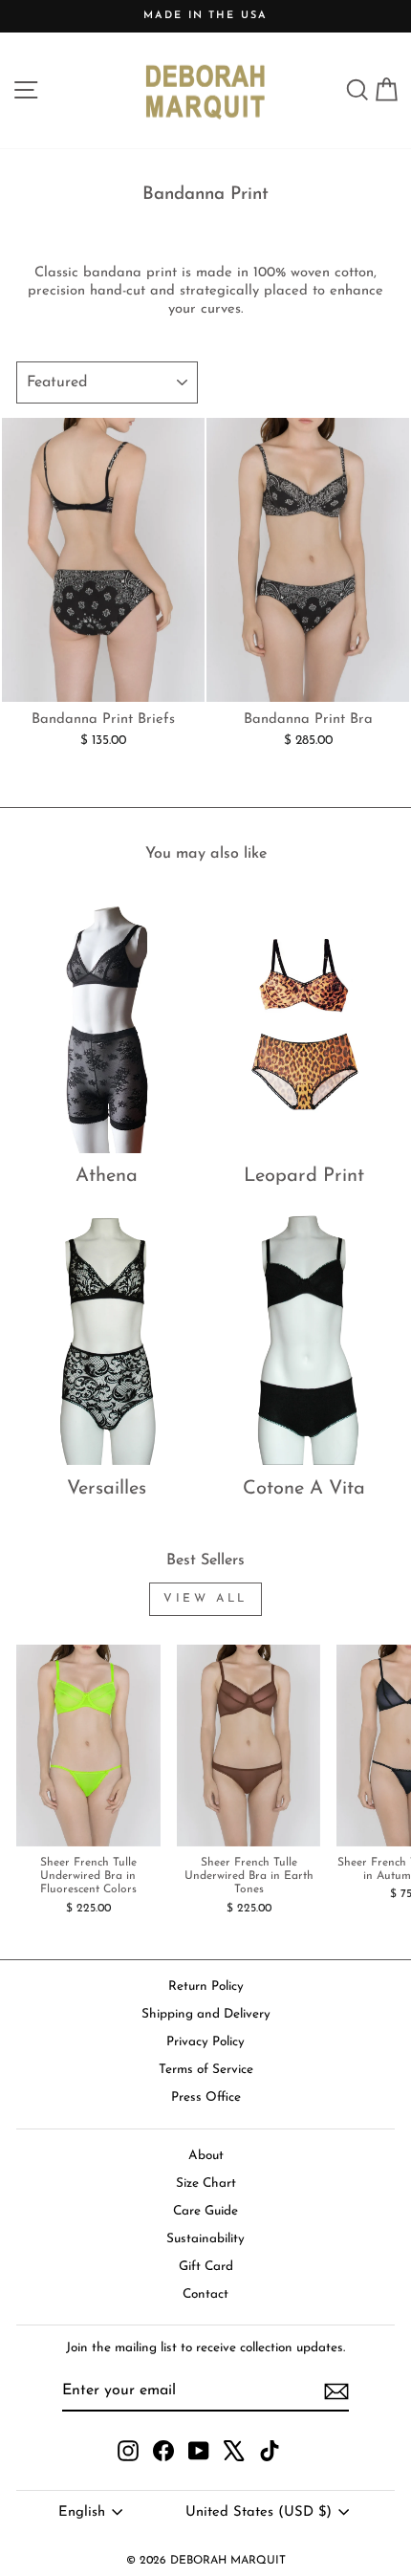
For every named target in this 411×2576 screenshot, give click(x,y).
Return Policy (206, 1987)
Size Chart (206, 2183)
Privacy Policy (205, 2042)
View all (205, 1599)
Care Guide (205, 2211)
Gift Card (206, 2267)
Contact (205, 2294)
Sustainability (205, 2239)
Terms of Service (206, 2070)
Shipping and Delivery (206, 2014)
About (206, 2156)
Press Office (206, 2097)
